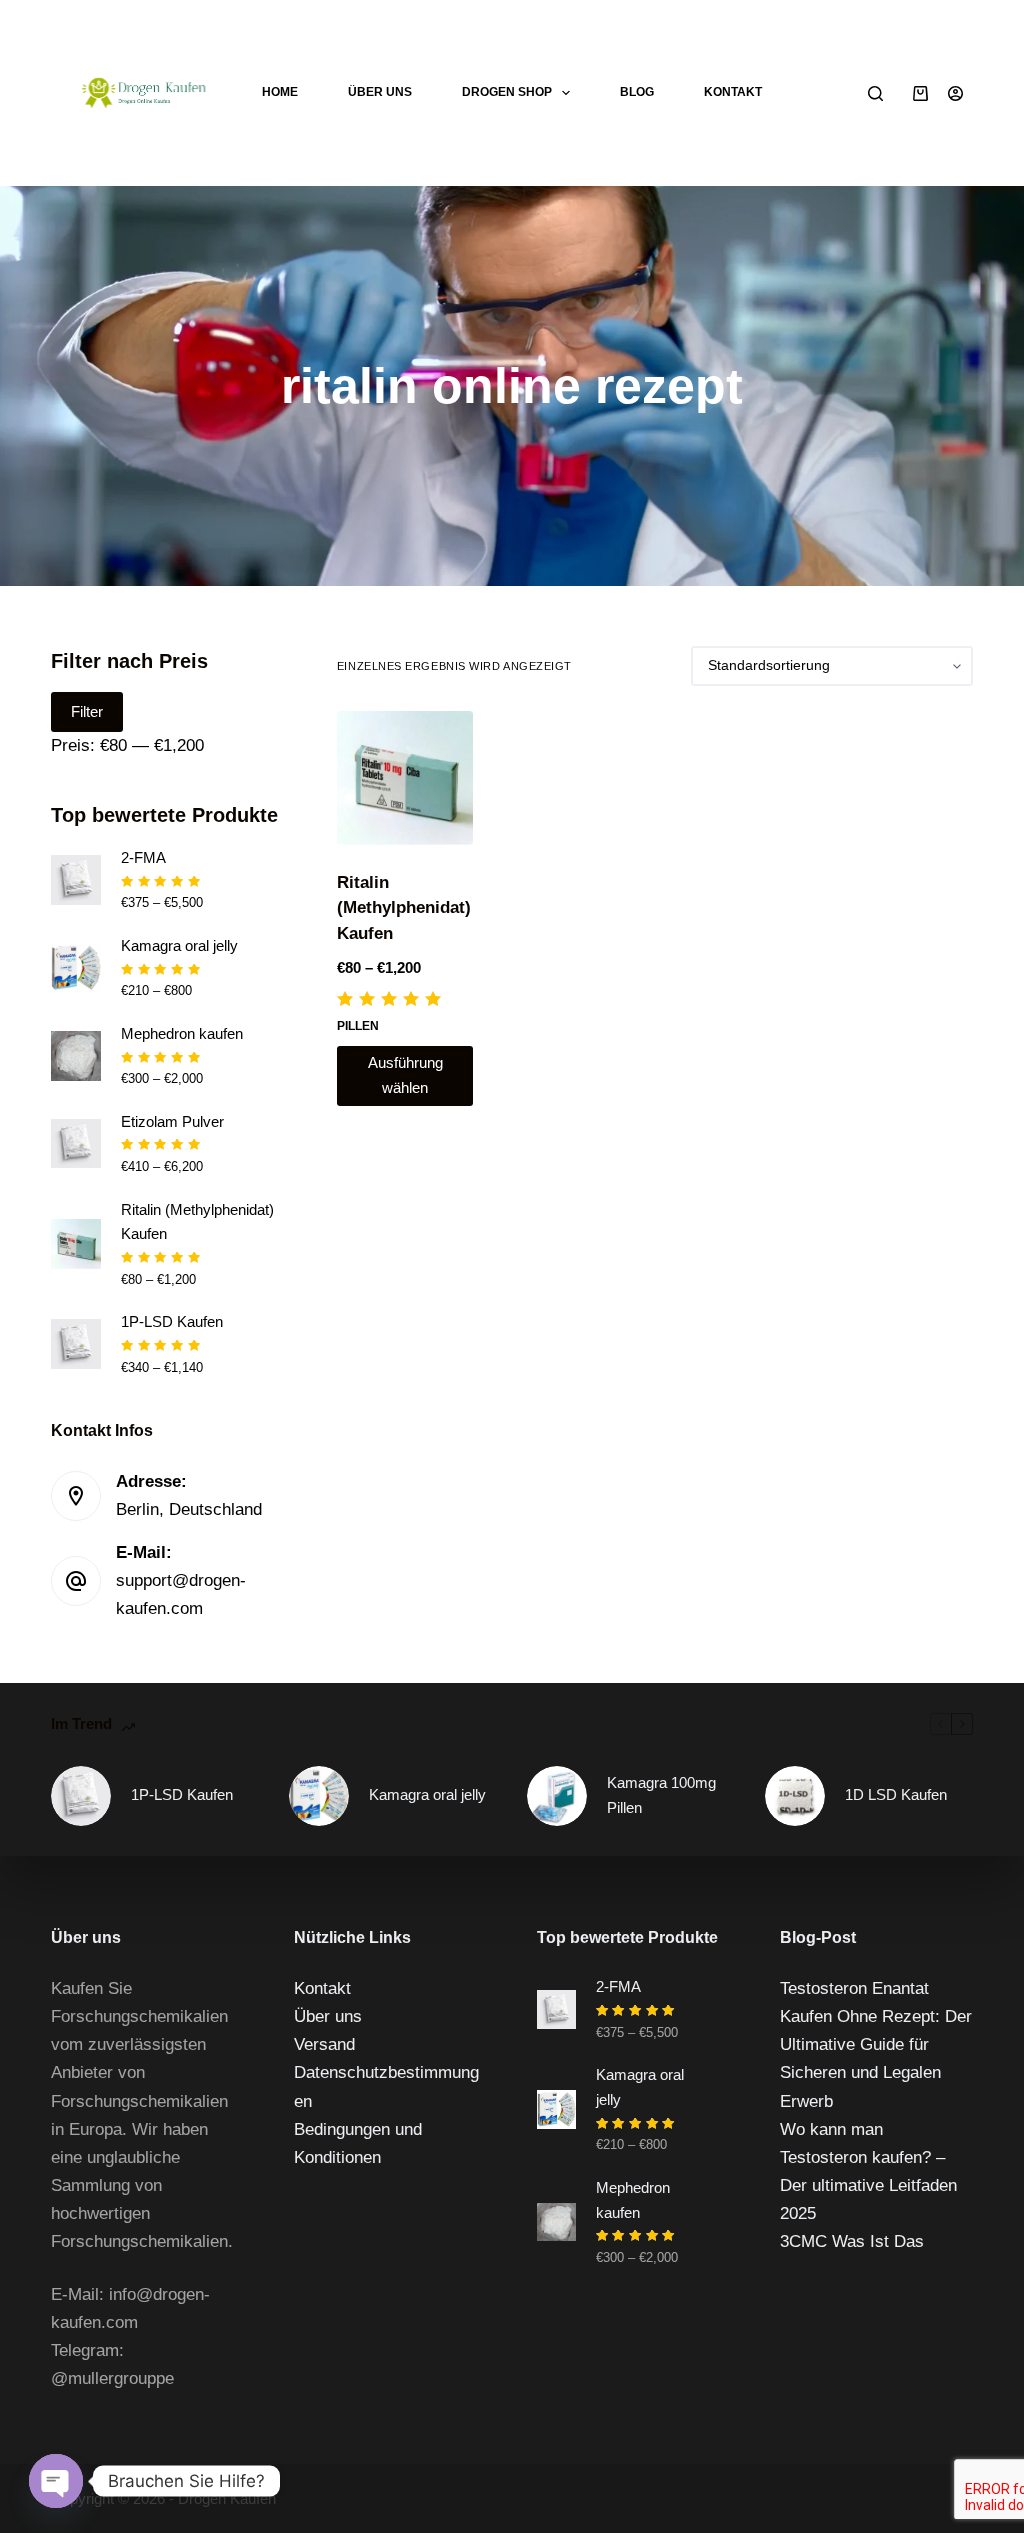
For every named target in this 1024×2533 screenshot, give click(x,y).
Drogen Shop (507, 92)
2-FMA (143, 857)
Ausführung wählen (405, 1075)
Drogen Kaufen (227, 2498)
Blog (637, 92)
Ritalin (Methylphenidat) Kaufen (404, 908)
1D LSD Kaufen (896, 1794)
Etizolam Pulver (172, 1121)
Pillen (358, 1026)
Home (280, 92)
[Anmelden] (955, 93)
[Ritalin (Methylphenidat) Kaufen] (405, 778)
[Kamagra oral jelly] (319, 1796)
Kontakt (733, 92)
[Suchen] (875, 93)
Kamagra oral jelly (179, 945)
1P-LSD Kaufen (172, 1321)
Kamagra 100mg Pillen (661, 1795)
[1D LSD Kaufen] (795, 1796)
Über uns (380, 92)
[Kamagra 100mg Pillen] (557, 1796)
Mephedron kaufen (182, 1033)
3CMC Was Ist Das (852, 2241)
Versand (324, 2044)
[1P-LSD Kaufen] (81, 1796)
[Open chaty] (56, 2481)
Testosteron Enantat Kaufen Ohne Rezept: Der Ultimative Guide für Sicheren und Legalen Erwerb (876, 2044)
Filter (87, 711)
